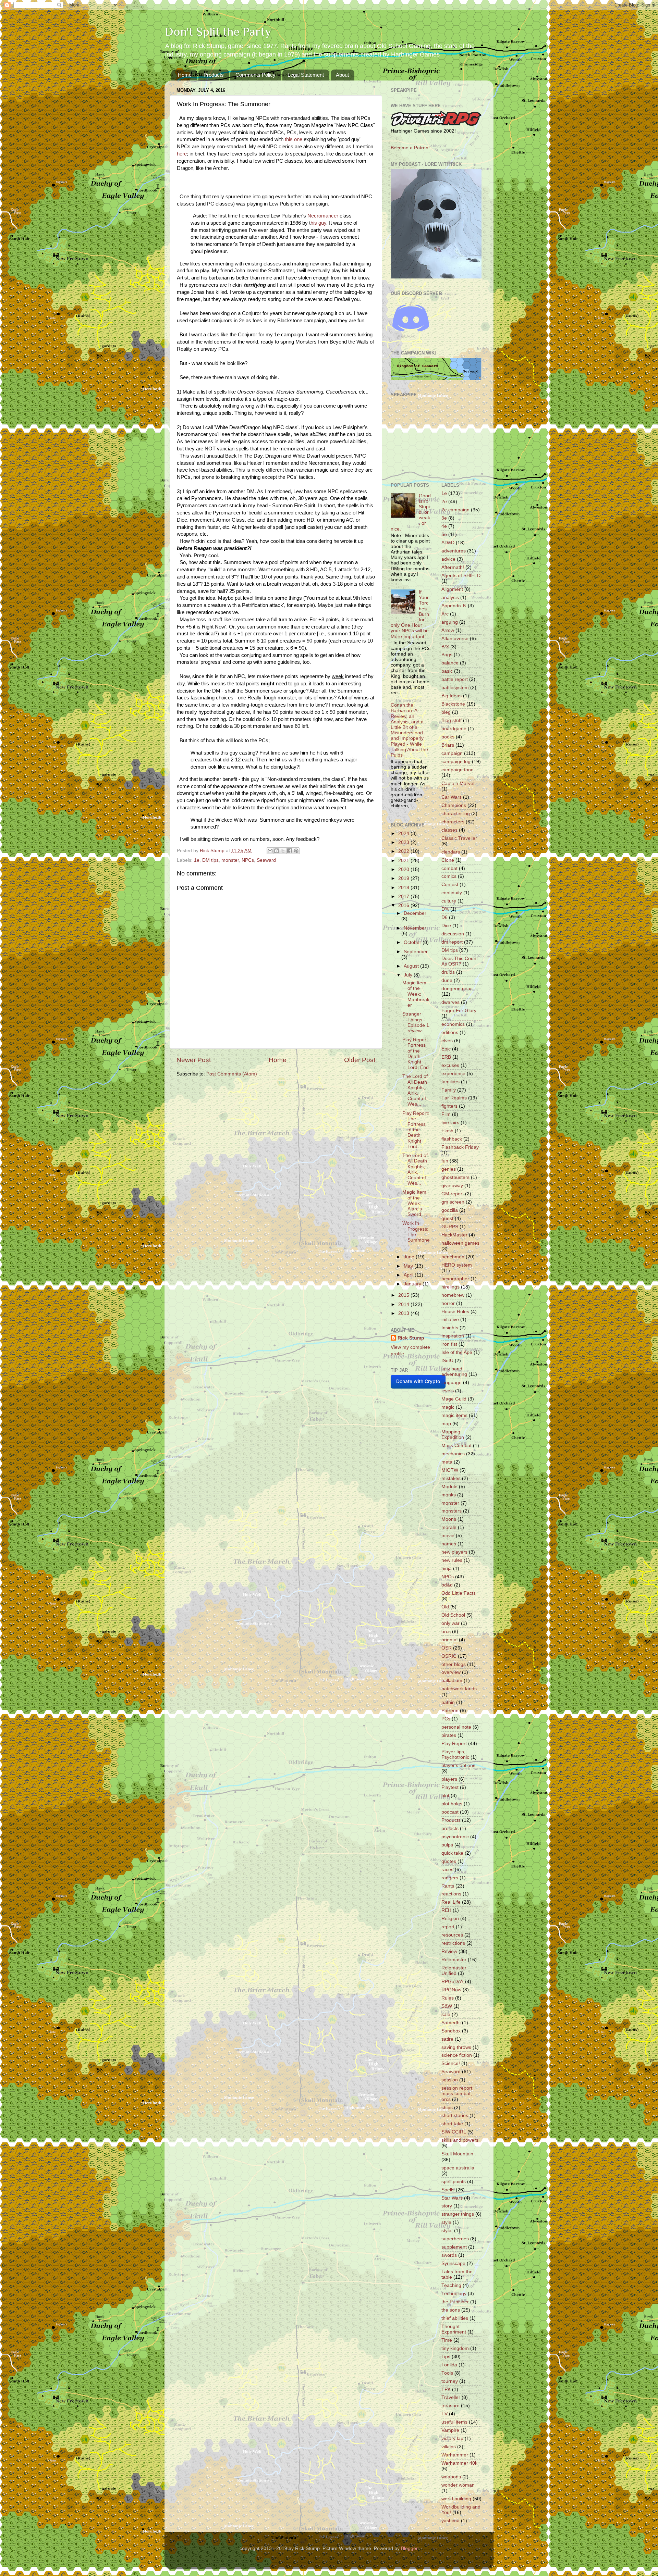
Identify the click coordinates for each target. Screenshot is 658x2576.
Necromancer (323, 216)
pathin (448, 1702)
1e (197, 860)
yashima (450, 2521)
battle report (455, 679)
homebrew (453, 1295)
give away (452, 1186)
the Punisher (455, 2302)
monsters (452, 1511)
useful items (454, 2422)
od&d (447, 1585)
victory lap (452, 2438)
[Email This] (270, 851)
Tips (446, 2357)
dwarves (450, 1002)
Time (447, 2340)
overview (451, 1672)
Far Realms (454, 1098)
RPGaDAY (453, 1982)
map (446, 1424)
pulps (447, 1845)
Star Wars (452, 2198)
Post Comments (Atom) (232, 1074)
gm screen (453, 1202)
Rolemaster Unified (454, 1971)
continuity (452, 893)
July (409, 975)
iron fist (449, 1344)
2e (444, 502)
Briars (448, 745)
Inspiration (453, 1336)
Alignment (452, 589)
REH (446, 1910)
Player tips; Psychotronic (455, 1754)
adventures (454, 551)
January (413, 1284)
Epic (446, 1049)
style (446, 2222)
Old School (453, 1615)
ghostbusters (455, 1177)
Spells (448, 2190)
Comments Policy (255, 75)
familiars (450, 1082)
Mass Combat (456, 1446)
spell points (454, 2182)
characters (453, 822)
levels (448, 1391)
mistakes (451, 1478)
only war (450, 1623)
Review (449, 1951)
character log (456, 814)
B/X (445, 647)
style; (447, 2231)
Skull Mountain (457, 2154)
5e (444, 534)
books (448, 737)
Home (185, 75)
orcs (446, 1632)
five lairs (450, 1123)
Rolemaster (454, 1960)
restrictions (453, 1943)
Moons (449, 1519)
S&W (447, 2006)
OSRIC (449, 1656)
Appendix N (454, 606)
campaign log (456, 762)
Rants (448, 1886)
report (448, 1927)
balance (450, 663)
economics (453, 1024)
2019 (404, 878)
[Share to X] (283, 851)
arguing (450, 622)
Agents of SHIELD (461, 576)
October (413, 942)
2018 (404, 888)
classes (449, 830)
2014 (404, 1304)
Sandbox (451, 2031)
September (416, 952)
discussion (453, 934)
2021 (404, 861)
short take (452, 2124)
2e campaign (455, 510)
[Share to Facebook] (290, 851)
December (415, 913)
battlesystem (455, 688)
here (182, 154)
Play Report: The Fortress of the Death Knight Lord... (416, 1130)
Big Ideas (452, 696)
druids (448, 972)
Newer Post (194, 1060)
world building (456, 2499)
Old (445, 1607)
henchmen (453, 1257)
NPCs (248, 860)
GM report (453, 1194)
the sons (451, 2310)
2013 (404, 1313)
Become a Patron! (410, 148)
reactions (451, 1894)
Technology (454, 2294)
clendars (451, 852)
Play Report (454, 1744)
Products (214, 75)
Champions (454, 805)
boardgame (454, 729)
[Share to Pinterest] (296, 851)
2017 (404, 897)
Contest (450, 885)
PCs (446, 1719)
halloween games (460, 1243)
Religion (450, 1919)
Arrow (448, 630)
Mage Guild (454, 1399)
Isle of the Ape (457, 1352)
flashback (452, 1139)
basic (447, 671)
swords (449, 2255)
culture (449, 901)
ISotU (447, 1361)
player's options (458, 1765)
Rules (448, 1998)
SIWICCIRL (454, 2132)
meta (447, 1462)
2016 (404, 905)
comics (449, 876)
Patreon (450, 1711)
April (409, 1275)
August (412, 966)
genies (449, 1169)
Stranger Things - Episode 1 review (416, 1022)
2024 (404, 833)
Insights (450, 1328)
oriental (449, 1640)
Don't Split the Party (218, 32)
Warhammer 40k (459, 2463)
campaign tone (458, 770)
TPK (446, 2390)
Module (449, 1487)
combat (449, 868)
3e (444, 518)
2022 (404, 851)
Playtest (450, 1787)
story (447, 2206)
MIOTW (450, 1470)
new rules (452, 1560)
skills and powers (460, 2140)
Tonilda (449, 2365)
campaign (452, 753)
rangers (450, 1878)
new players (454, 1552)
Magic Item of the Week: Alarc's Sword (414, 1203)
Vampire (450, 2430)
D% (445, 909)
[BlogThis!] (277, 851)
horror (448, 1303)
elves (447, 1041)
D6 (444, 917)
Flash (447, 1131)
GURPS (450, 1227)
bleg (446, 712)
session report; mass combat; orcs (458, 2094)
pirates (449, 1735)
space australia (458, 2168)
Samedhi (451, 2023)
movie (448, 1536)
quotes (449, 1861)
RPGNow (451, 1990)
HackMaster (454, 1235)
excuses (450, 1065)
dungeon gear (457, 989)
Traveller (451, 2397)
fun (445, 1161)
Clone (448, 860)
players (449, 1779)
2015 (404, 1295)
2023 (404, 842)
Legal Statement (306, 75)
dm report (452, 942)
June (410, 1257)
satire (447, 2039)
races (447, 1870)
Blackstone (453, 704)
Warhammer (455, 2455)
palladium (452, 1681)
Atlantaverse (455, 639)
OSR (447, 1648)
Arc (445, 614)
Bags (447, 655)
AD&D (448, 543)
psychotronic (455, 1837)
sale (446, 2014)
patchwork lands (459, 1689)
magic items (454, 1415)
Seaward (266, 860)
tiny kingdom (455, 2348)
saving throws (456, 2047)
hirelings (450, 1287)
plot (445, 1796)
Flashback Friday (460, 1147)
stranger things (458, 2214)
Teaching (451, 2285)
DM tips (210, 860)
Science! (451, 2063)
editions (450, 1032)
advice (448, 559)
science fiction (457, 2055)
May (409, 1266)
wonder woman (458, 2485)
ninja (447, 1569)
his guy (318, 223)
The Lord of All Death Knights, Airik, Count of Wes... (415, 1090)
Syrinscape (453, 2263)
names (449, 1544)
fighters (449, 1106)
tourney (450, 2381)
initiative (450, 1320)
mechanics (453, 1454)
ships (447, 2108)
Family (449, 1090)
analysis (450, 598)
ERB (446, 1057)
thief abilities (455, 2318)
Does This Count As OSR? (460, 961)
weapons (451, 2477)
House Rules (455, 1312)
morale (449, 1527)
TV (444, 2414)
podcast (450, 1812)
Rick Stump (411, 1338)
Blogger (409, 2548)
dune (447, 980)
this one (294, 139)
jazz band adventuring (454, 1372)
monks (449, 1495)
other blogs (454, 1664)
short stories (455, 2115)
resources (452, 1935)
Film (446, 1114)
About (342, 75)
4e (444, 526)
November (415, 928)
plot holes (452, 1804)
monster (230, 860)
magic (448, 1407)
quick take (452, 1853)
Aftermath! (453, 567)
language (452, 1383)
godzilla (450, 1210)
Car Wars (452, 797)
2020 (404, 869)
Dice (446, 926)
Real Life (451, 1902)
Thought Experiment (454, 2329)
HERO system (457, 1265)
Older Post (360, 1060)
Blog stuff (452, 720)
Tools (447, 2373)
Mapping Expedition (453, 1435)
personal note (456, 1727)
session (450, 2080)
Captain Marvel (458, 783)
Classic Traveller (459, 838)
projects (450, 1828)
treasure (450, 2406)
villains (449, 2447)
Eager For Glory (459, 1011)
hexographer (455, 1279)
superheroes (455, 2239)
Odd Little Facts (459, 1593)
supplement (454, 2247)
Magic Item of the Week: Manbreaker (416, 994)
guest (447, 1218)
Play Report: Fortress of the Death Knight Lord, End (416, 1054)
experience (453, 1074)
